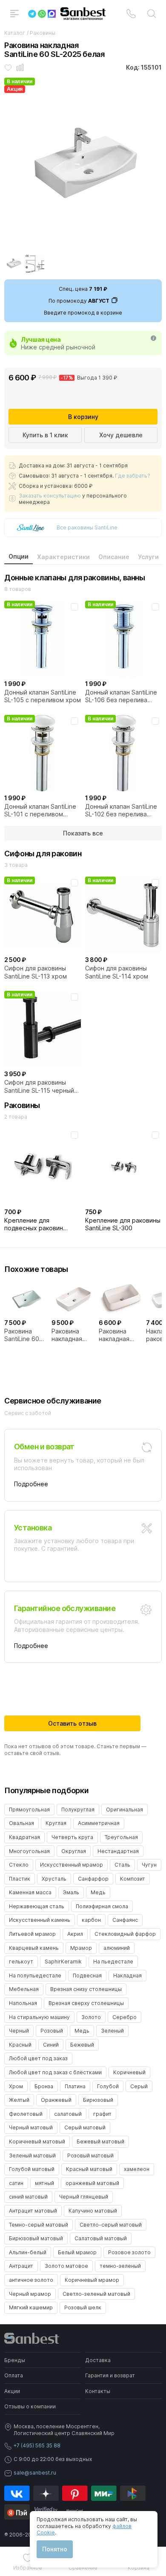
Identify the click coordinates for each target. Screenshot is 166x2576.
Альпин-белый (28, 2252)
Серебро (124, 2017)
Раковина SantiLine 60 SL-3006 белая (22, 1335)
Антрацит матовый (33, 2211)
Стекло (19, 1865)
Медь (98, 1892)
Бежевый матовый (100, 2142)
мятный (44, 2183)
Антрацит (21, 2266)
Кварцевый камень (34, 1948)
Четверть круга (72, 1837)
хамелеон (137, 2169)
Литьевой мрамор (32, 1934)
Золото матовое (66, 2266)
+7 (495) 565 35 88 (37, 2445)
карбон (91, 1920)
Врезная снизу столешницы (86, 1989)
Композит (133, 1879)
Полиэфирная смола (102, 1906)
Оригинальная (124, 1810)
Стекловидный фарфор (125, 1934)
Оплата (14, 2375)
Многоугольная (29, 1851)
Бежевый (82, 2045)
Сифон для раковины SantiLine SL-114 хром (117, 972)
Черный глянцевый (84, 2197)
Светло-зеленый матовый (96, 2294)
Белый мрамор (77, 2252)
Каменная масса (30, 1892)
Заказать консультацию (50, 496)
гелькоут (21, 1962)
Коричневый (129, 2072)
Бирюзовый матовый (36, 2238)
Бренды (15, 2360)
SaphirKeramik (63, 1962)
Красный (20, 2045)
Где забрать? (133, 476)
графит (102, 2114)
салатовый (68, 2114)
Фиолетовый (26, 2114)
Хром (16, 2086)
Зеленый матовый (32, 2156)
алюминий (117, 1948)
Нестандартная (118, 1851)
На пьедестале (113, 1962)
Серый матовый (85, 2127)
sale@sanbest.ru (35, 2473)
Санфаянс (125, 1920)
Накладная (127, 1976)
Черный (19, 2031)
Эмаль (71, 1892)
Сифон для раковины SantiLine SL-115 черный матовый (39, 1086)
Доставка (98, 2360)
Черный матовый (31, 2127)
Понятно (55, 2549)
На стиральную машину (39, 2017)
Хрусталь (54, 1879)
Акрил (75, 1934)
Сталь (122, 1865)
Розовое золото (129, 2252)
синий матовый (28, 2197)
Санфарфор (93, 1879)
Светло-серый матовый (111, 2225)
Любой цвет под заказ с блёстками (55, 2072)
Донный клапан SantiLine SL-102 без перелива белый (121, 810)
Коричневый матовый (37, 2142)
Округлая (74, 1851)
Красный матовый (89, 2169)
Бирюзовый (98, 2100)
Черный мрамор (30, 2294)
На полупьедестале (35, 1976)
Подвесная (87, 1976)
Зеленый (112, 2031)
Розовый (52, 2031)
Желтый (19, 2100)
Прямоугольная (29, 1810)
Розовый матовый (90, 2156)
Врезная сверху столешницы (86, 2003)
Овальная (21, 1823)
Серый (139, 2086)
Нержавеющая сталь (37, 1906)
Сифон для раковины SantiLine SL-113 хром (36, 972)
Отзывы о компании (30, 2406)
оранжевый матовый (92, 2183)
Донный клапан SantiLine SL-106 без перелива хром (121, 696)
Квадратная (24, 1837)
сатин (16, 2183)
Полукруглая (78, 1810)
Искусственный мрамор (72, 1865)
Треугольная (121, 1837)
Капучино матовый (93, 2211)
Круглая (56, 1823)
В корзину (83, 417)
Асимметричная (99, 1823)
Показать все (83, 833)
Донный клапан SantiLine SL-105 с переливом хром (43, 696)
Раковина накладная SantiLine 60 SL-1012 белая (72, 1335)
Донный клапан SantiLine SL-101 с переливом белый (40, 810)
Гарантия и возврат (110, 2375)
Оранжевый (56, 2100)
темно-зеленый (120, 2266)
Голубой (108, 2086)
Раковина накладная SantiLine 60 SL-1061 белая (120, 1335)
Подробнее (31, 1484)
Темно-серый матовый (39, 2225)
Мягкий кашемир (31, 2307)
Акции (12, 2391)
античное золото (31, 2280)
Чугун (149, 1865)
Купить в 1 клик (45, 435)
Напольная (23, 2003)
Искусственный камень (40, 1920)
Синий (51, 2045)
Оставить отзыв (72, 1723)
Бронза (44, 2086)
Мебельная (24, 1989)
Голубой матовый (32, 2169)
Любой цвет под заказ (38, 2058)
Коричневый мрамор (92, 2280)
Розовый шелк (83, 2307)
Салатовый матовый (101, 2238)
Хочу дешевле (121, 435)
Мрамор (81, 1948)
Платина (75, 2086)
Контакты (98, 2391)
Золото (91, 2017)
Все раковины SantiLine (87, 527)
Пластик (20, 1879)
